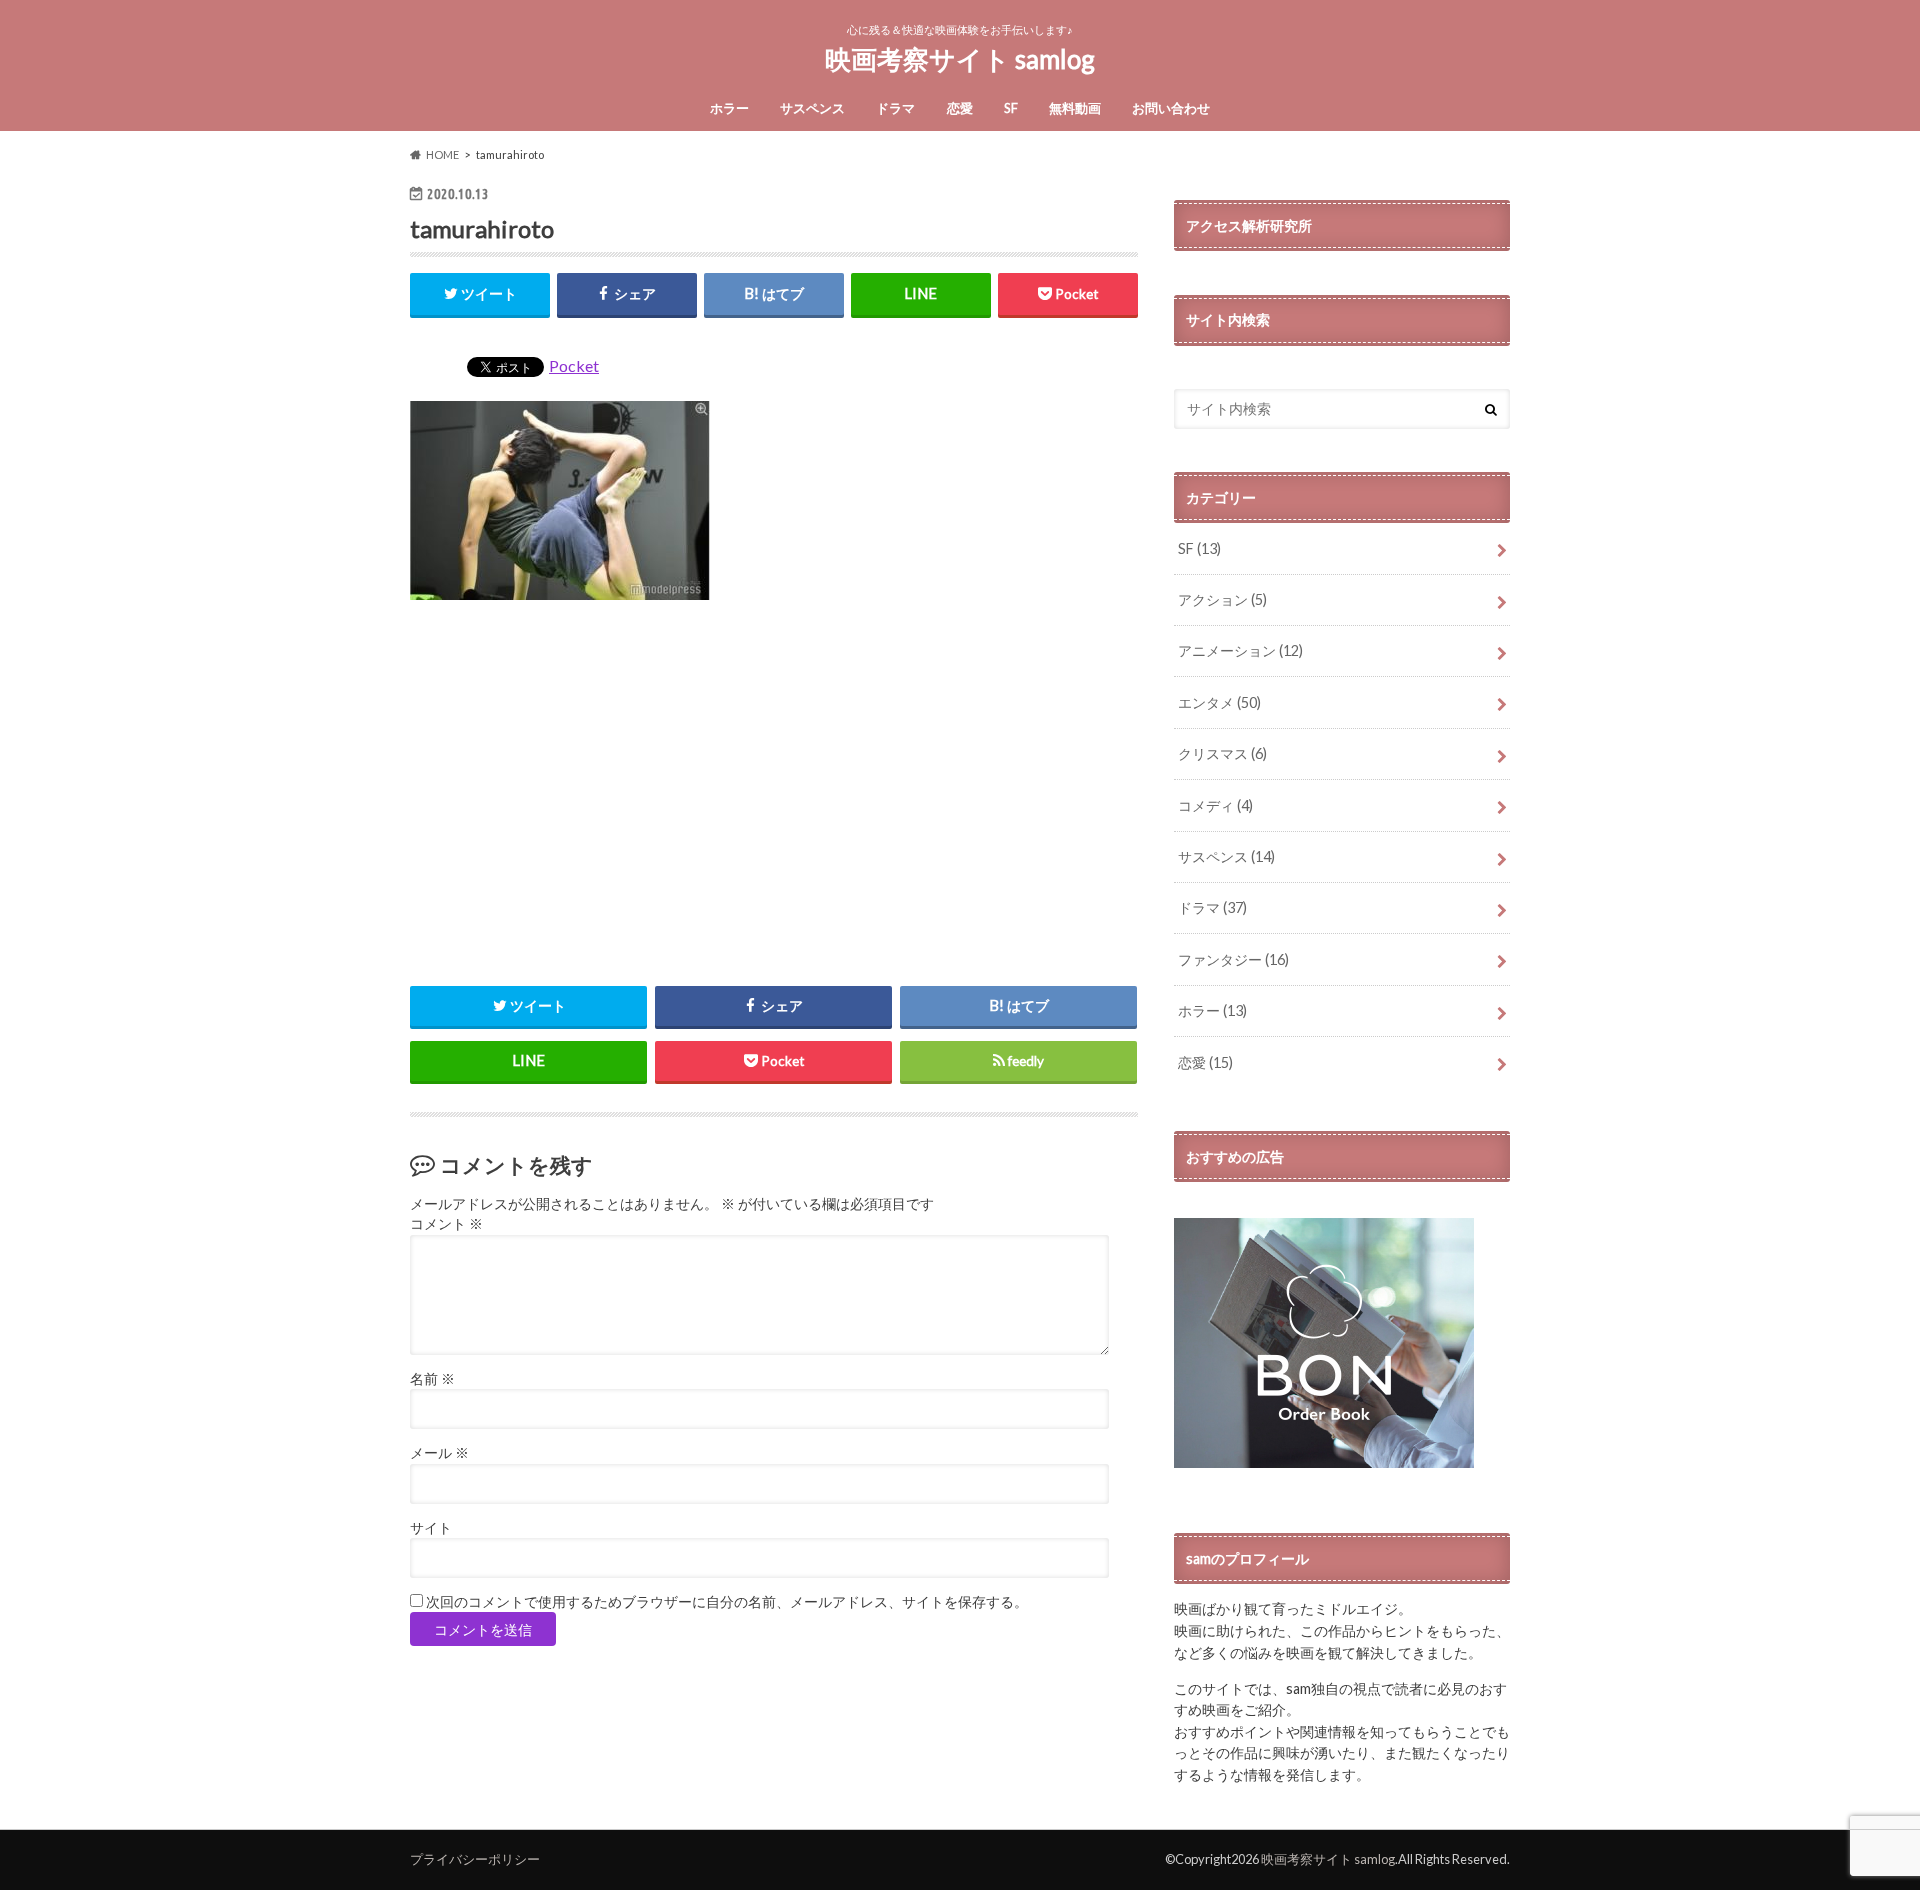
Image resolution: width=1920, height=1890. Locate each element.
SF (1011, 108)
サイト (431, 1528)
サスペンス (812, 108)
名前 (432, 1379)
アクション (1222, 599)
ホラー (729, 108)
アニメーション (1240, 650)
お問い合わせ (1171, 108)
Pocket (574, 365)
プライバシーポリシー (475, 1859)
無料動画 (1075, 108)
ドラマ (895, 108)
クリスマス (1222, 753)
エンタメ (1219, 702)
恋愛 (960, 108)
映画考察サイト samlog (960, 59)
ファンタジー (1233, 959)
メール (439, 1453)
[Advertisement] (774, 790)
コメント (446, 1224)
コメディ (1215, 805)
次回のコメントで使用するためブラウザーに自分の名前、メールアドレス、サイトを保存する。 (727, 1602)
